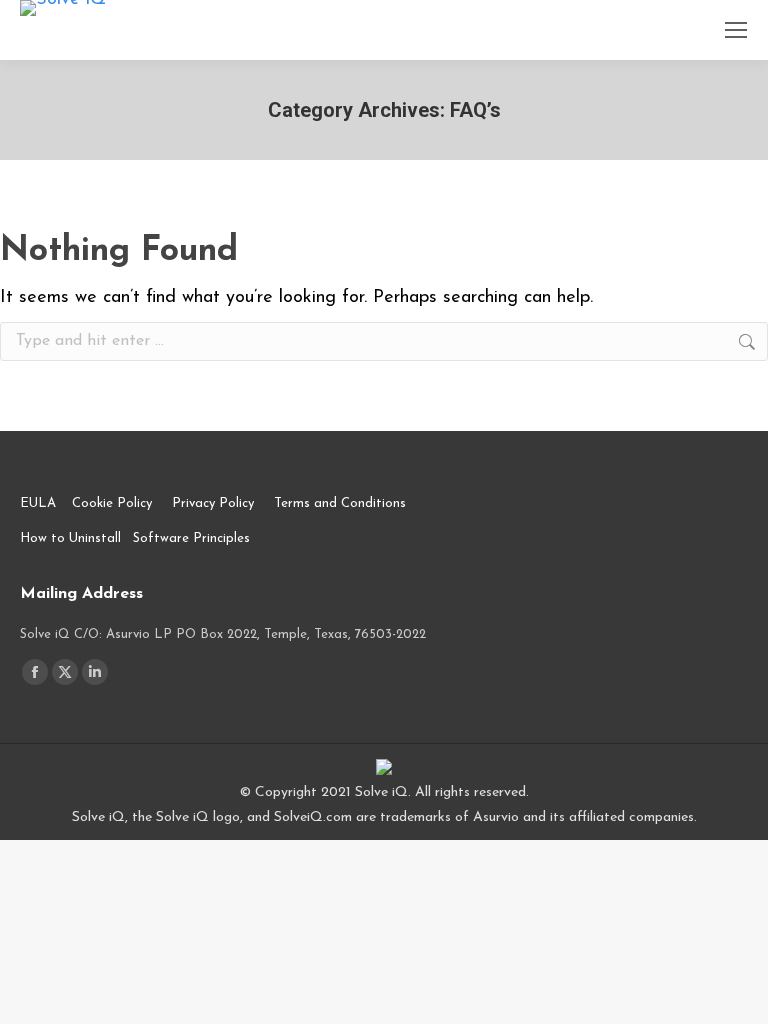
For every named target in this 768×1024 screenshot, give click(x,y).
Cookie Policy (112, 503)
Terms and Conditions (340, 503)
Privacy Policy (213, 503)
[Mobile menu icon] (736, 30)
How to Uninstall (70, 538)
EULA (38, 503)
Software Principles (191, 538)
